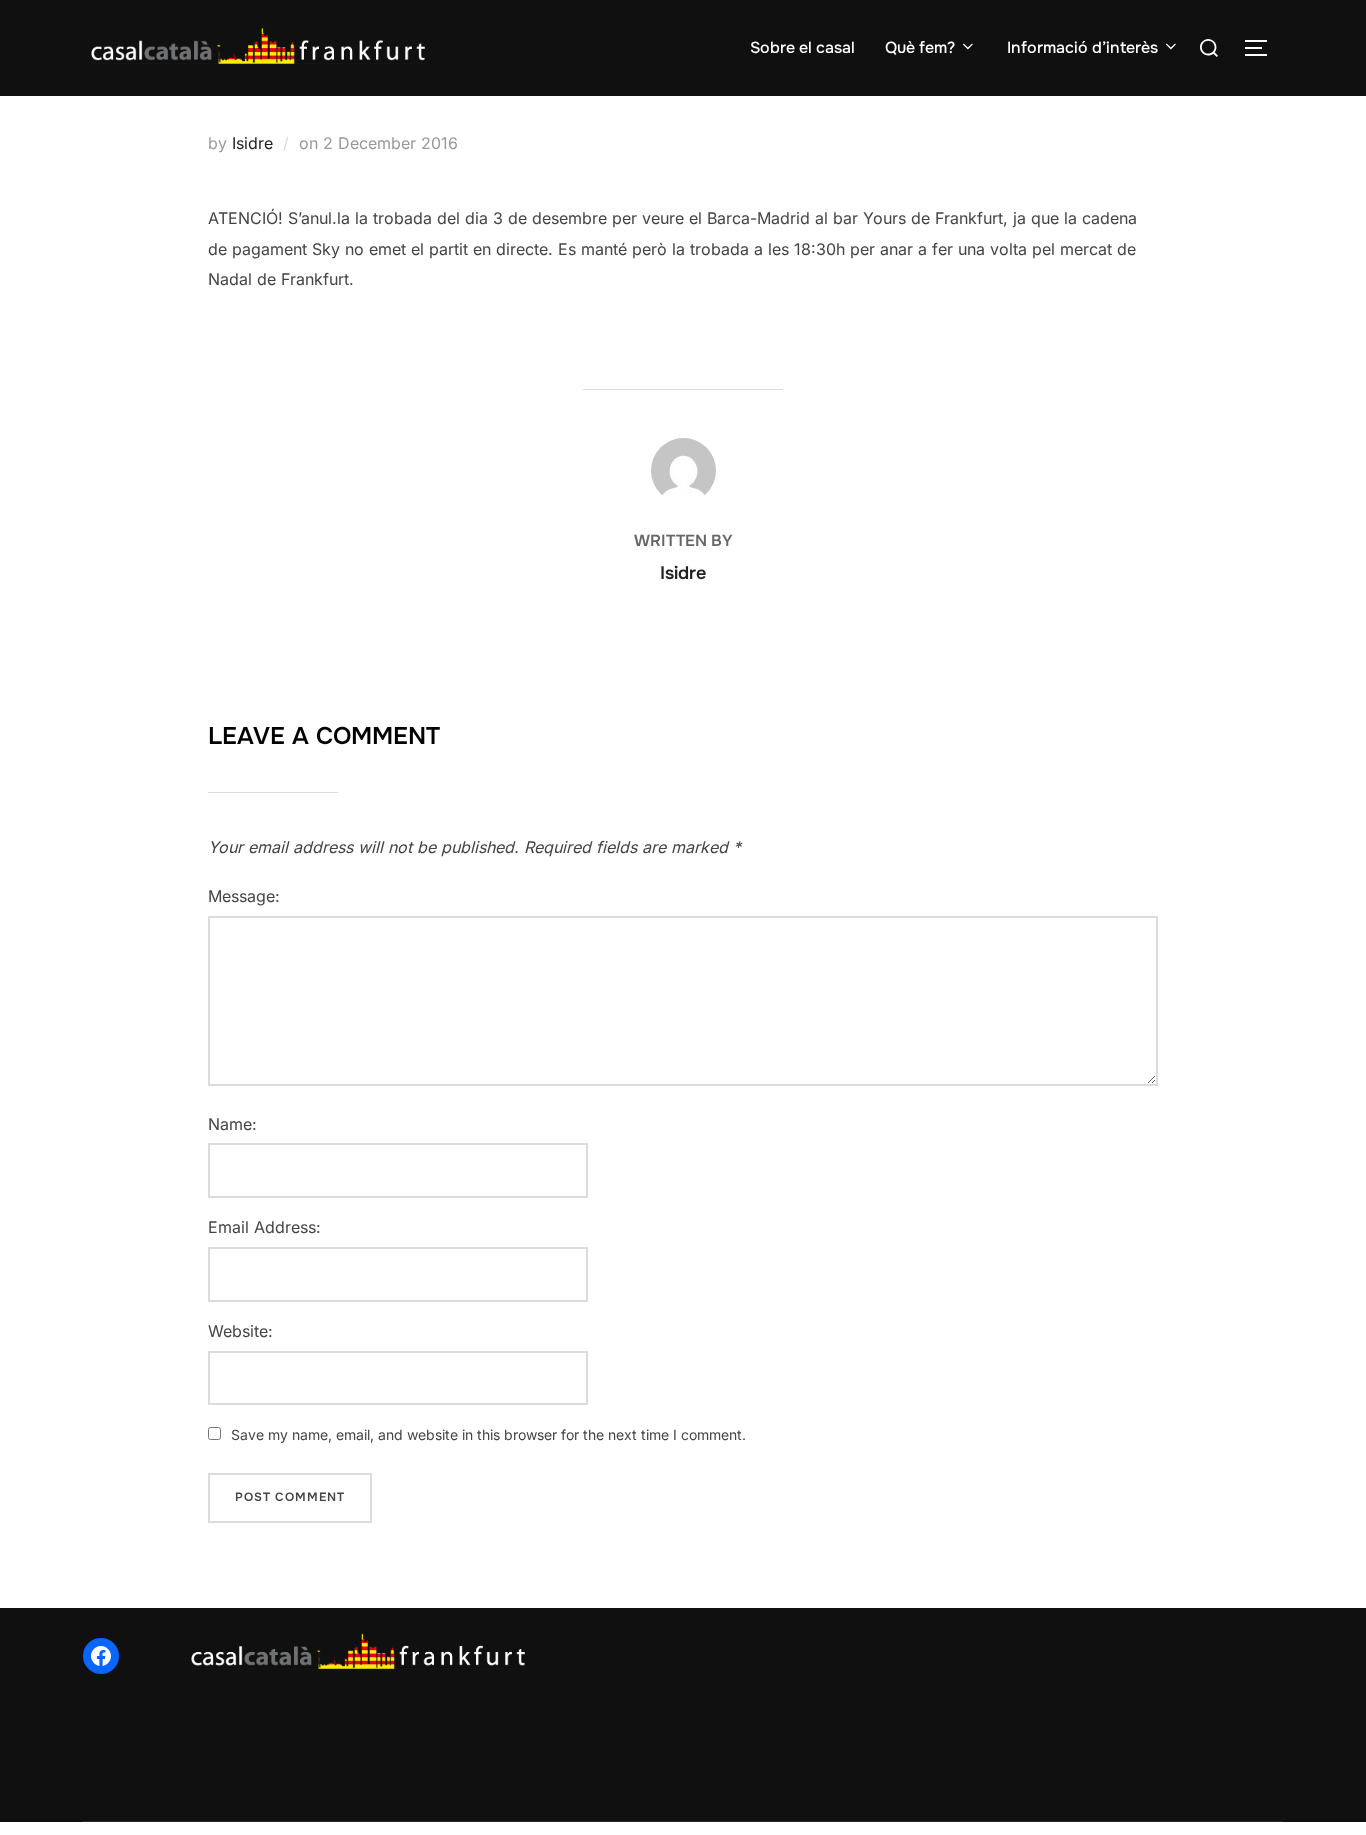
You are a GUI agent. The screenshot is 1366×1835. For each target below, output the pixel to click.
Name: (232, 1124)
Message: (244, 896)
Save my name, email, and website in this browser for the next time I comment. (488, 1434)
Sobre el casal (802, 47)
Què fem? (920, 47)
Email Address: (264, 1227)
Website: (240, 1331)
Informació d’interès (1082, 47)
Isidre (252, 143)
